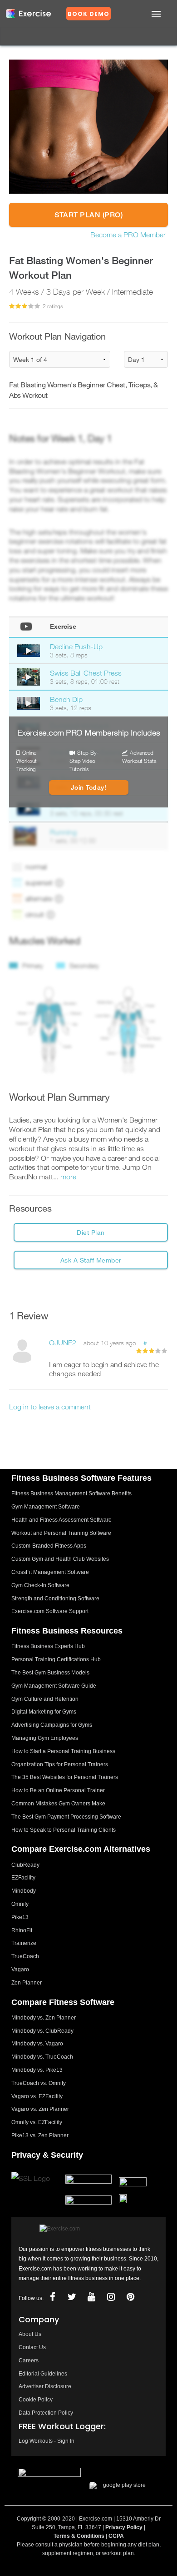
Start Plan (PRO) (88, 215)
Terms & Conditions (79, 2536)
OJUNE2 (63, 1343)
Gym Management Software (46, 1507)
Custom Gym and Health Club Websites (60, 1559)
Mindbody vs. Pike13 (37, 2070)
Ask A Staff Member (91, 1260)
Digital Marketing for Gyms (44, 1712)
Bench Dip (66, 699)
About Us (30, 2334)
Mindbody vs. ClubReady (42, 2031)
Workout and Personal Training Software (61, 1533)
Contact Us (32, 2347)
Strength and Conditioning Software (55, 1599)
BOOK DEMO (88, 14)
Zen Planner (27, 1983)
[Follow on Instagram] (111, 2297)
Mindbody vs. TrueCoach (42, 2057)
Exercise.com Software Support (50, 1611)
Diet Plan (91, 1232)
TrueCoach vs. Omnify (39, 2083)
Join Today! (89, 787)
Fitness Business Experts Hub (48, 1646)
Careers (29, 2360)
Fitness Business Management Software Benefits (71, 1493)
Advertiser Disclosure (45, 2386)
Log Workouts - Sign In (47, 2441)
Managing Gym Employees (45, 1738)
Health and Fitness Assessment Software (61, 1520)
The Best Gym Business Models (50, 1673)
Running (63, 832)
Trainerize (24, 1943)
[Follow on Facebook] (53, 2297)
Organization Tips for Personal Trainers (60, 1764)
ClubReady (25, 1865)
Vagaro (20, 1970)
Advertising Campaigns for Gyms (52, 1725)
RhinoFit (22, 1930)
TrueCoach (25, 1956)
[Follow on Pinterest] (131, 2297)
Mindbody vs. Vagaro (37, 2044)
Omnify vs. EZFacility (37, 2122)
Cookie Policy (36, 2400)
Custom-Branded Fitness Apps (49, 1546)
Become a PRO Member (128, 235)
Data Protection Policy (46, 2413)
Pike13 (20, 1917)
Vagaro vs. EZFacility (37, 2096)
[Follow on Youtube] (92, 2297)
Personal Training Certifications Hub (56, 1659)
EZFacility (23, 1878)
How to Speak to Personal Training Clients (64, 1830)
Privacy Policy (124, 2527)
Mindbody (24, 1891)
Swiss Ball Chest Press (86, 673)
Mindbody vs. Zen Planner (44, 2018)
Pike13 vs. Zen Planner (40, 2135)
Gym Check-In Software (40, 1585)
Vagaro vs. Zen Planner (40, 2109)
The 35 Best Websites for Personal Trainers (65, 1777)
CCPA (116, 2536)
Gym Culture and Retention (45, 1699)
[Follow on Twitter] (72, 2297)
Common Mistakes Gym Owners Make (58, 1804)
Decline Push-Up (76, 647)
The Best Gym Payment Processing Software (66, 1817)
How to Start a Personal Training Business (63, 1751)
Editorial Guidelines (43, 2374)
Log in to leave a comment (50, 1407)
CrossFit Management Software (50, 1572)
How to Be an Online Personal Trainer (58, 1790)
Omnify (20, 1904)
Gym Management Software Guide (54, 1686)
